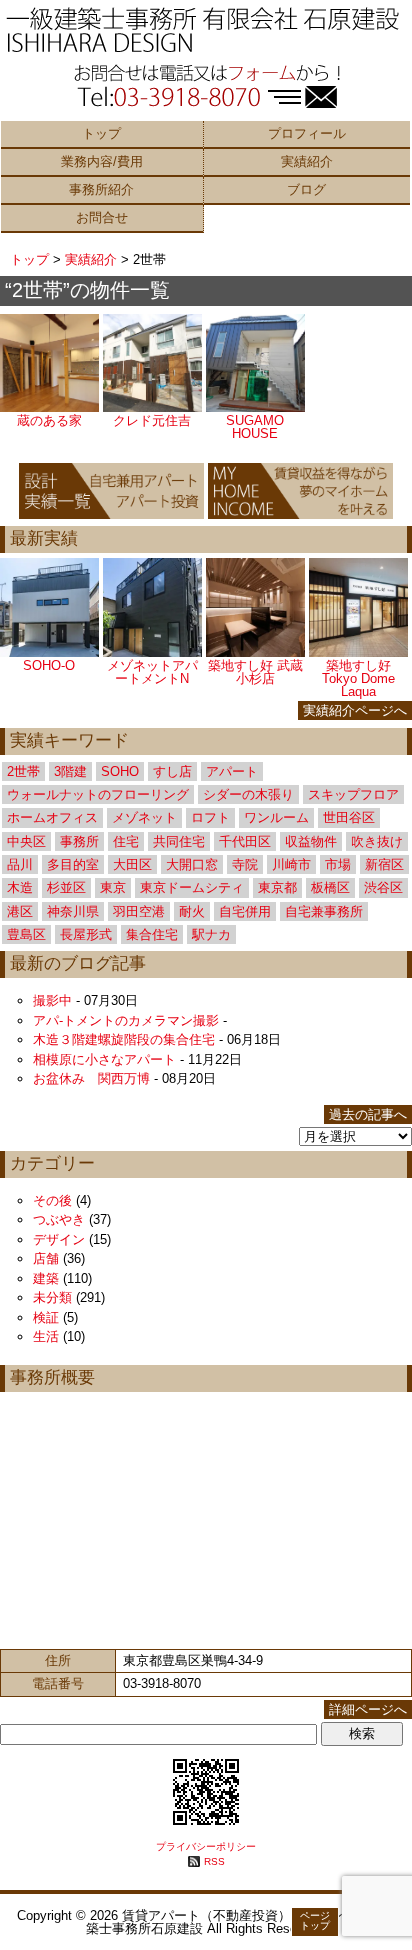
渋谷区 (383, 887)
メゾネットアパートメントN (152, 672)
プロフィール (307, 133)
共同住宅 (179, 841)
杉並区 (66, 887)
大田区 (132, 864)
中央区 (26, 841)
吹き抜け (377, 841)
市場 (338, 864)
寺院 (245, 864)
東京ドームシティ (192, 887)
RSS (214, 1861)
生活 (46, 1336)
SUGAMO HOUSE (255, 427)
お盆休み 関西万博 (91, 1078)
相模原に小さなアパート (104, 1059)
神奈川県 (73, 911)
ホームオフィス (52, 817)
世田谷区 (349, 817)
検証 (46, 1317)
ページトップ (315, 1920)
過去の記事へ (368, 1114)
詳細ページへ (368, 1709)
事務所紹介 (101, 189)
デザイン (59, 1239)
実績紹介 (307, 161)
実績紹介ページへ (355, 710)
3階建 (70, 771)
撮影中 (52, 1000)
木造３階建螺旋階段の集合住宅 (124, 1039)
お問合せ (102, 217)
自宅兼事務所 (324, 911)
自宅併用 (245, 911)
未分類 (52, 1297)
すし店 (172, 771)
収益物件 (311, 841)
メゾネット (144, 817)
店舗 (46, 1258)
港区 (20, 911)
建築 (46, 1278)
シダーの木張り (248, 794)
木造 (20, 887)
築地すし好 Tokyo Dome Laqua (358, 678)
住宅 (126, 841)
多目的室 (73, 864)
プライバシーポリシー (206, 1846)
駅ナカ (211, 934)
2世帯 (23, 771)
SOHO (120, 771)
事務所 (79, 841)
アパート (232, 771)
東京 (113, 887)
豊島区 (26, 934)
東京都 (277, 887)
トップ (101, 133)
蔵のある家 (49, 420)
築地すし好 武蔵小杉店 (255, 672)
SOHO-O (49, 665)
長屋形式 (86, 934)
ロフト (210, 817)
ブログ (306, 189)
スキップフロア (353, 794)
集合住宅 (152, 934)
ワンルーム (276, 817)
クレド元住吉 (152, 420)
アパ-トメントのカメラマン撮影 (126, 1020)
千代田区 (245, 841)
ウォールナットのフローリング (98, 794)
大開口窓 (192, 864)
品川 (20, 864)
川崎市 (291, 864)
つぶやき (59, 1219)
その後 (52, 1200)
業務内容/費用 (102, 161)
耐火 (192, 911)
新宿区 (384, 864)
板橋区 (330, 887)
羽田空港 (139, 911)
